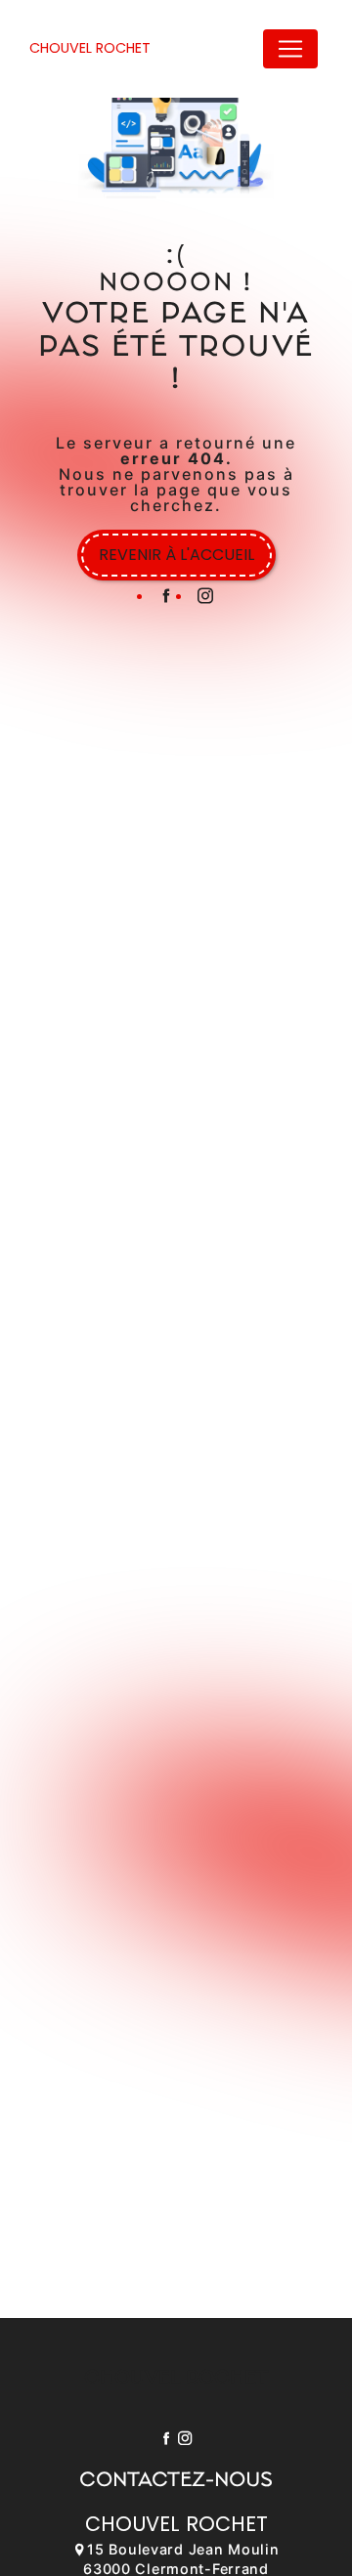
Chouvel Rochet (90, 48)
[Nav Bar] (290, 49)
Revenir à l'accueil (176, 555)
